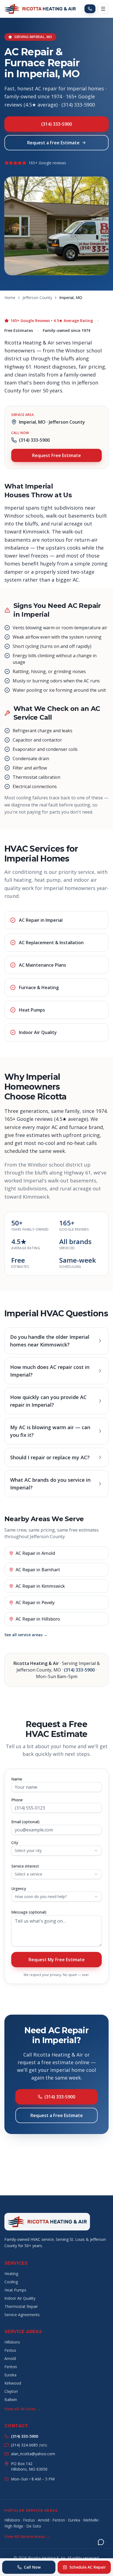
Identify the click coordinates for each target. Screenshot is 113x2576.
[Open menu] (103, 9)
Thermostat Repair (21, 2306)
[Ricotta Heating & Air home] (40, 9)
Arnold (10, 2358)
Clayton (11, 2391)
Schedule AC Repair (88, 2567)
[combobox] (56, 1851)
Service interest (25, 1866)
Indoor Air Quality (20, 2298)
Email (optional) (25, 1822)
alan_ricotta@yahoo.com (33, 2454)
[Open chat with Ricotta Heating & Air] (101, 2542)
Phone (17, 1800)
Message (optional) (29, 1912)
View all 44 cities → (22, 2409)
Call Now (32, 2567)
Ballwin (11, 2400)
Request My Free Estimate (57, 1960)
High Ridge (14, 2526)
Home (10, 298)
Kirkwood (13, 2383)
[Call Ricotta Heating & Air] (90, 9)
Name (17, 1779)
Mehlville (91, 2520)
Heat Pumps (15, 2290)
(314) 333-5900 (56, 124)
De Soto (34, 2526)
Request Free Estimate (56, 455)
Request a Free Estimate (53, 143)
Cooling (11, 2282)
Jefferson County (37, 298)
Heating (11, 2274)
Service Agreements (22, 2315)
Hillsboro (12, 2342)
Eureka (10, 2375)
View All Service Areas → (27, 2536)
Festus (10, 2350)
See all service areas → (26, 1635)
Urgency (19, 1889)
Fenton (11, 2367)
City (15, 1843)
